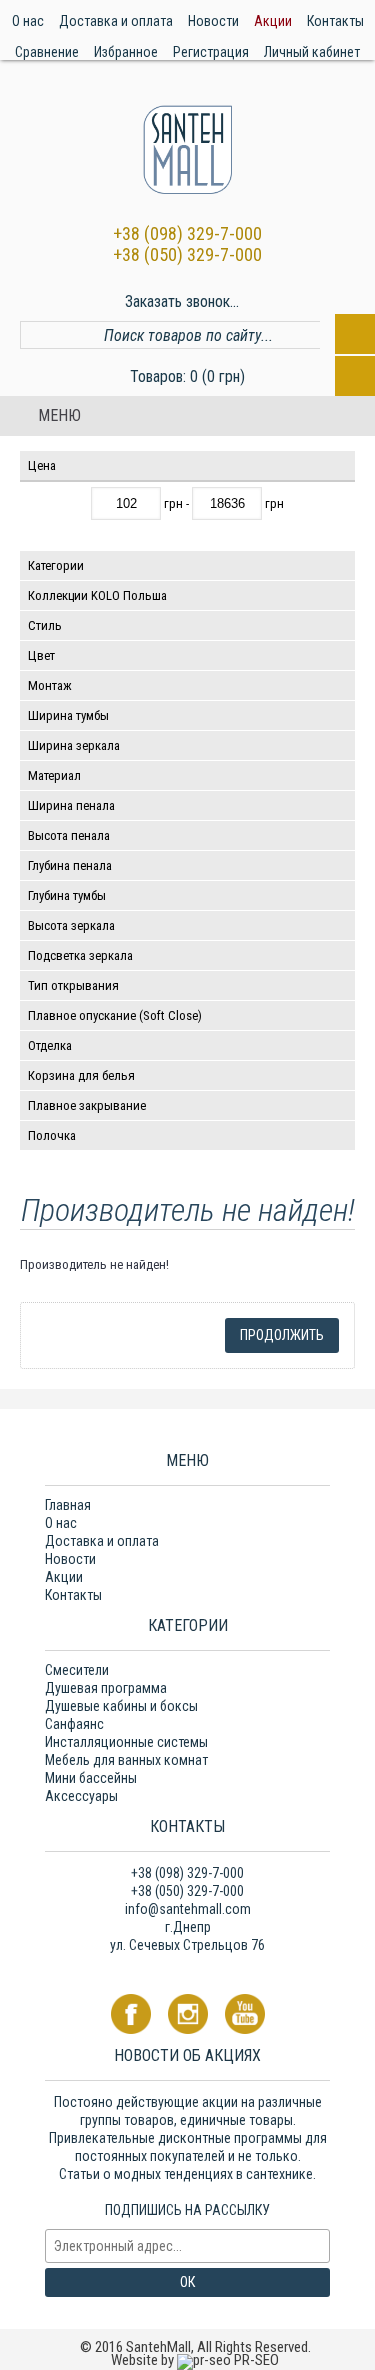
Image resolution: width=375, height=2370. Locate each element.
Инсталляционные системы (126, 1742)
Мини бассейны (91, 1778)
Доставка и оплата (102, 1541)
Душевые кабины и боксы (121, 1706)
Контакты (73, 1595)
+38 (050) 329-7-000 (187, 254)
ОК (187, 2282)
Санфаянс (74, 1724)
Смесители (77, 1670)
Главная (68, 1505)
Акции (64, 1577)
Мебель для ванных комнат (126, 1760)
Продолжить (282, 1335)
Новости (70, 1559)
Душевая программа (106, 1688)
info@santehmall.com (188, 1909)
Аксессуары (81, 1796)
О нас (61, 1523)
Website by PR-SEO (195, 2360)
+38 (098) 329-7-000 (187, 233)
